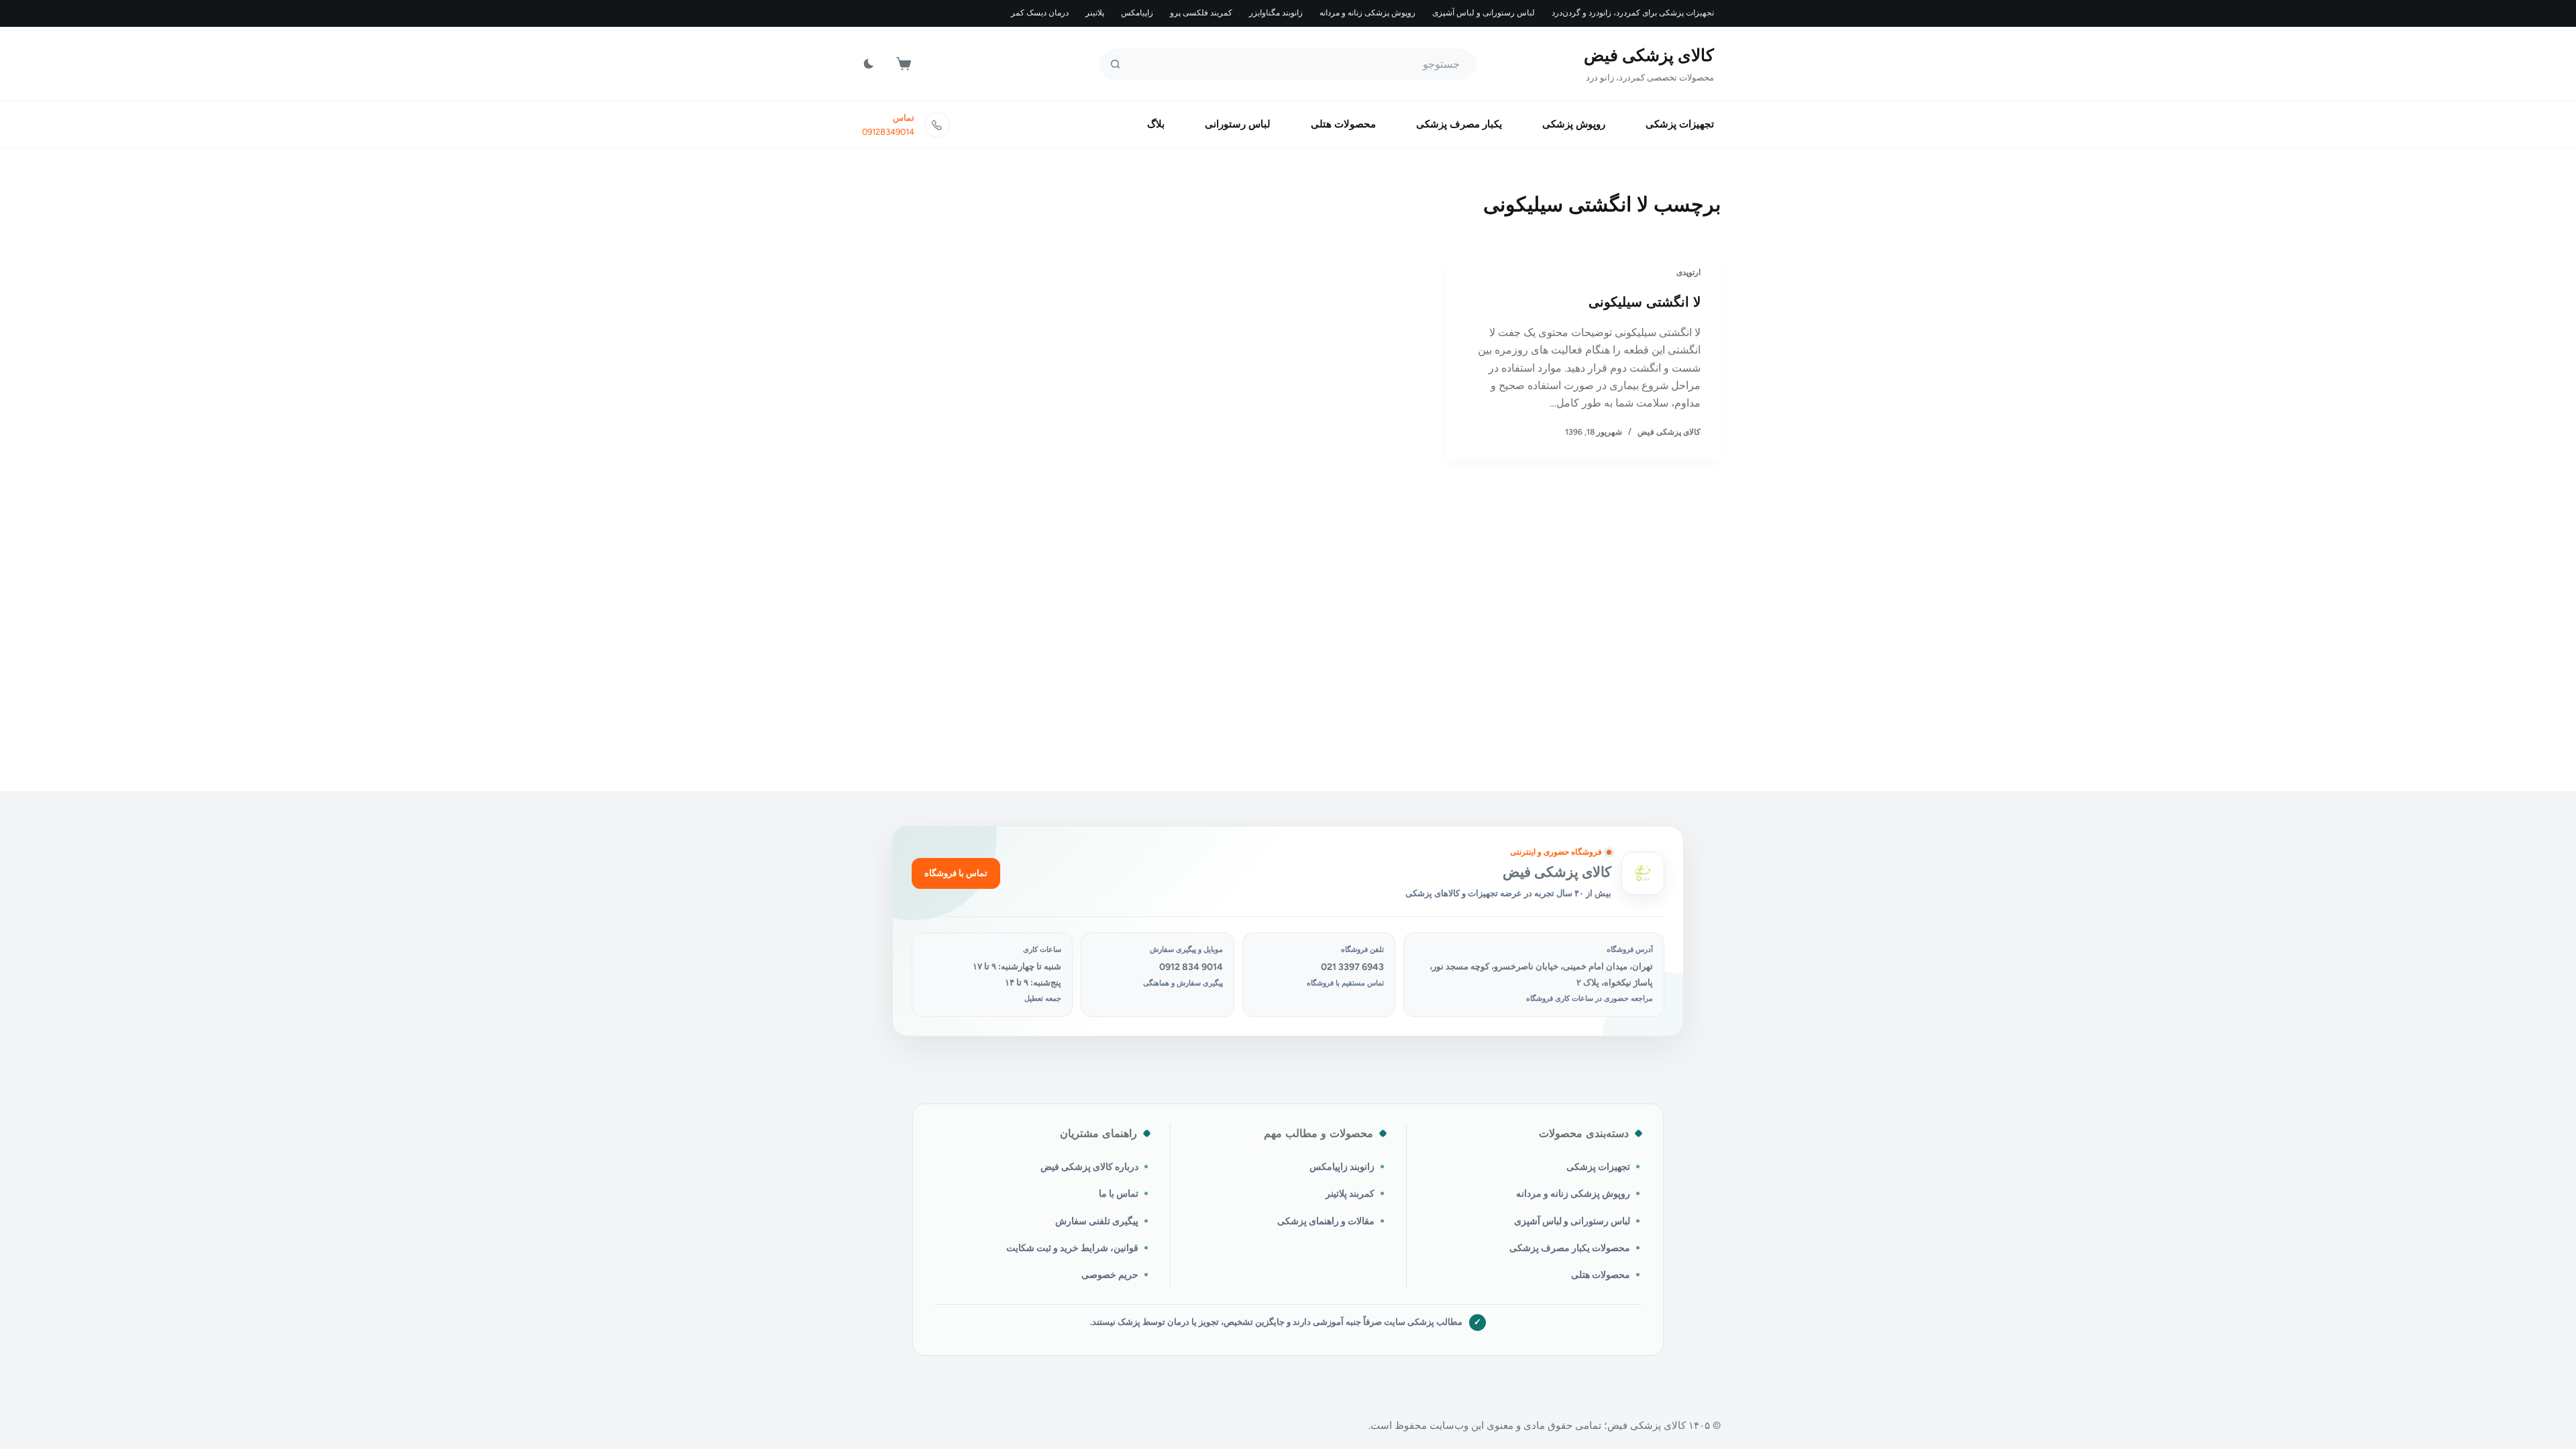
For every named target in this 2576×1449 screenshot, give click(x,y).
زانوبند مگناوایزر (1276, 13)
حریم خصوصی (1110, 1275)
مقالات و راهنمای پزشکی (1326, 1221)
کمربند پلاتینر (1350, 1193)
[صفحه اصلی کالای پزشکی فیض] (1643, 873)
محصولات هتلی (1343, 124)
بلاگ (1156, 124)
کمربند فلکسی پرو (1201, 13)
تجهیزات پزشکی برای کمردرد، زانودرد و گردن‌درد (1633, 13)
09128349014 (888, 132)
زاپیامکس (1137, 13)
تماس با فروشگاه (956, 873)
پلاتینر (1095, 13)
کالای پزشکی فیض (1649, 55)
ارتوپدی (1688, 272)
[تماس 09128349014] (937, 125)
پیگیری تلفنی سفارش (1097, 1221)
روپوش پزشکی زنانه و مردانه (1367, 13)
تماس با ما (1119, 1193)
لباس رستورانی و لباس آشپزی (1484, 13)
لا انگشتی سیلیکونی (1645, 302)
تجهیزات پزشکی (1680, 124)
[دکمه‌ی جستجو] (1115, 64)
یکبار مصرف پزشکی (1459, 124)
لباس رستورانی (1238, 124)
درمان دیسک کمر (1040, 13)
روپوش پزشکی (1574, 124)
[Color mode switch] (869, 64)
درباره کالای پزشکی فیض (1089, 1167)
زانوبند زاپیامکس (1342, 1167)
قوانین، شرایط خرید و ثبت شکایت (1072, 1248)
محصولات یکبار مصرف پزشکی (1570, 1248)
